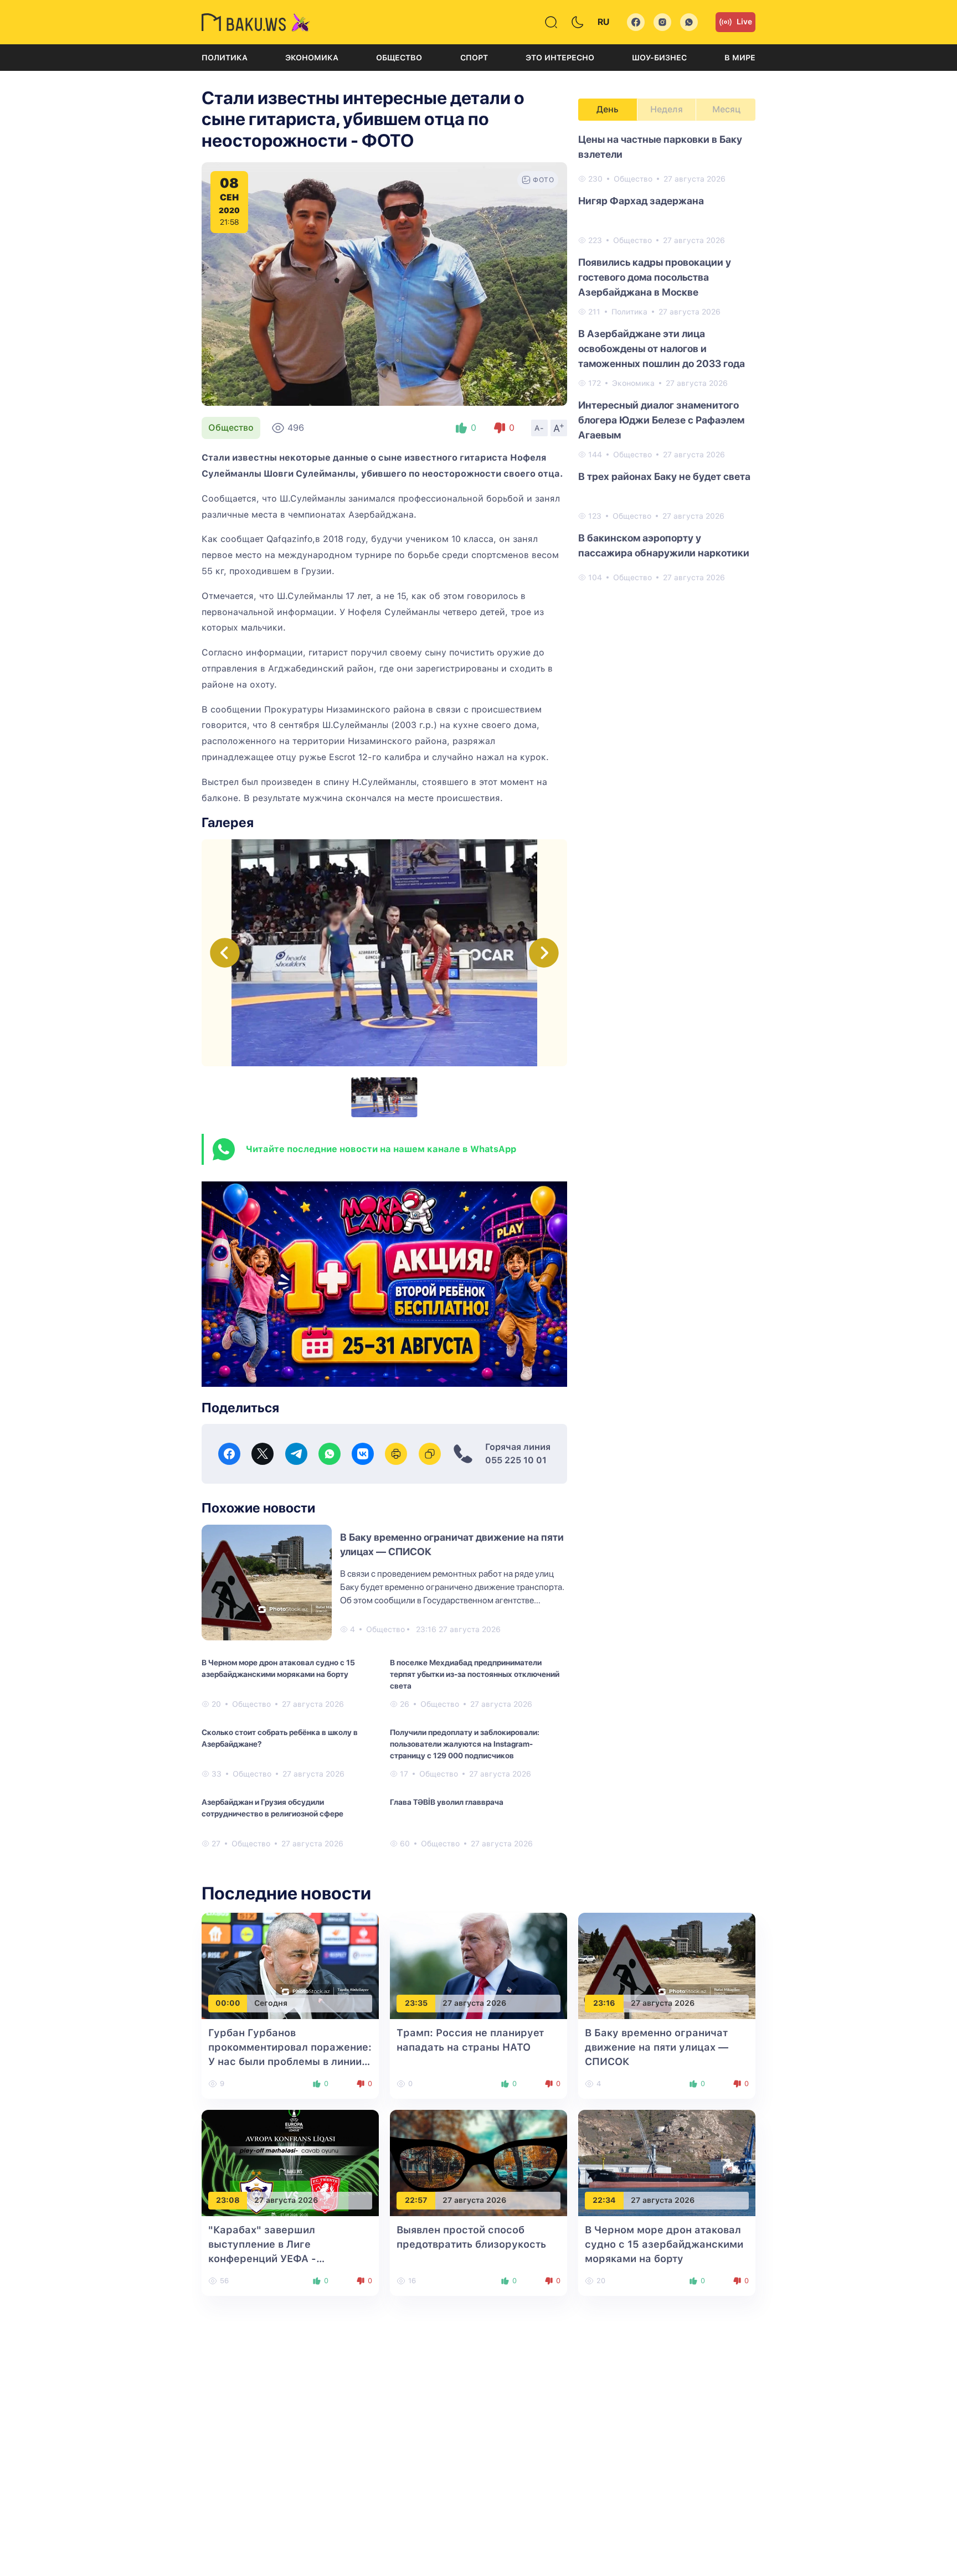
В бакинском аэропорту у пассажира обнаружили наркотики (664, 545)
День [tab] (608, 109)
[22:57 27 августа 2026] (478, 2162)
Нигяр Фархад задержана (641, 201)
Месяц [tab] (726, 109)
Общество (399, 58)
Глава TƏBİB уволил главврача (447, 1802)
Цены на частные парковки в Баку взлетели (660, 147)
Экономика (312, 58)
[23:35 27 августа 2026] (478, 1965)
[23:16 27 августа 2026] (667, 1965)
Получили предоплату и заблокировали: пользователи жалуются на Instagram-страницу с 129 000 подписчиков (465, 1744)
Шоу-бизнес (659, 58)
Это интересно (560, 58)
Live (744, 22)
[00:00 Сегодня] (290, 1965)
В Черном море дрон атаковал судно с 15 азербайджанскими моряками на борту (278, 1668)
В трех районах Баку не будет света (664, 476)
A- (539, 428)
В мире (740, 58)
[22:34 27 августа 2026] (667, 2162)
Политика (225, 58)
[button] (544, 953)
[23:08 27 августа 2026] (290, 2162)
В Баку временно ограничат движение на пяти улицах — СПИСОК (657, 2047)
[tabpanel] (667, 358)
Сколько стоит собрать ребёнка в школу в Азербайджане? (280, 1738)
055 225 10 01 (516, 1460)
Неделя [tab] (667, 109)
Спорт (474, 58)
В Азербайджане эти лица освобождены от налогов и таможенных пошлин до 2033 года (662, 349)
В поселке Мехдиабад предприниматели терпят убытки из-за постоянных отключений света (475, 1674)
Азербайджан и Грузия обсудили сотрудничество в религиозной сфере (272, 1808)
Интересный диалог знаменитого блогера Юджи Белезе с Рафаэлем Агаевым (661, 420)
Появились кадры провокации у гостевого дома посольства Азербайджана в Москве (655, 277)
